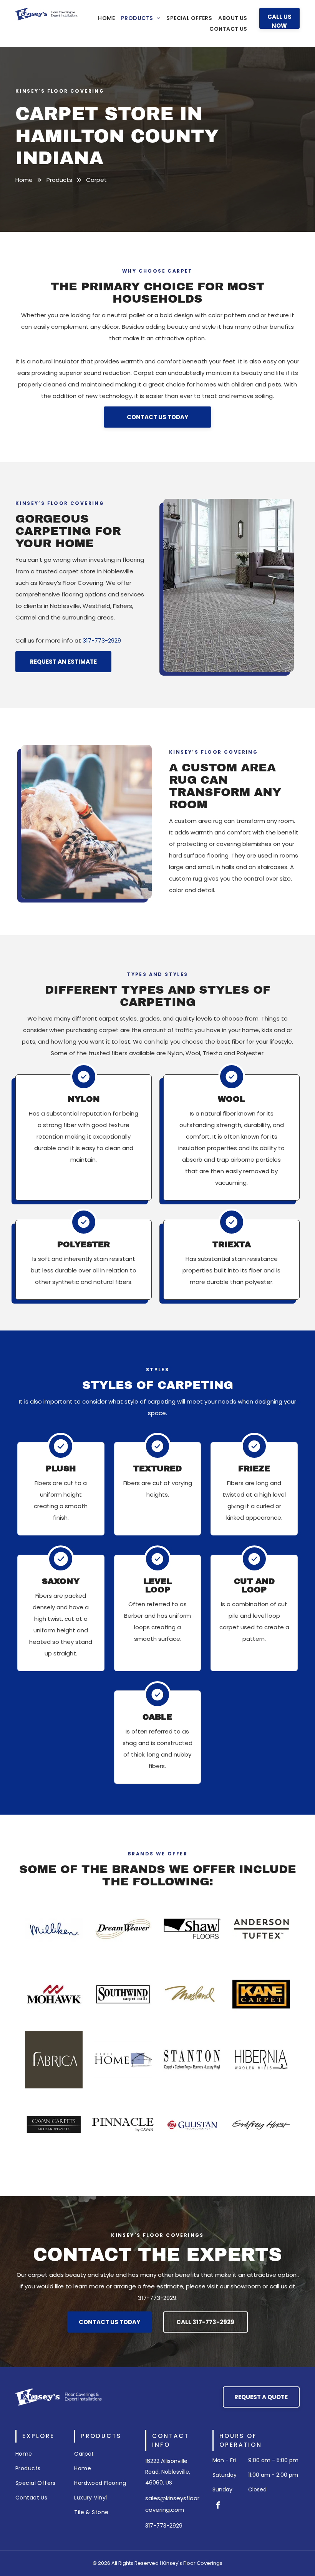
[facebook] (218, 2506)
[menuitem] (106, 18)
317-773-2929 (102, 640)
